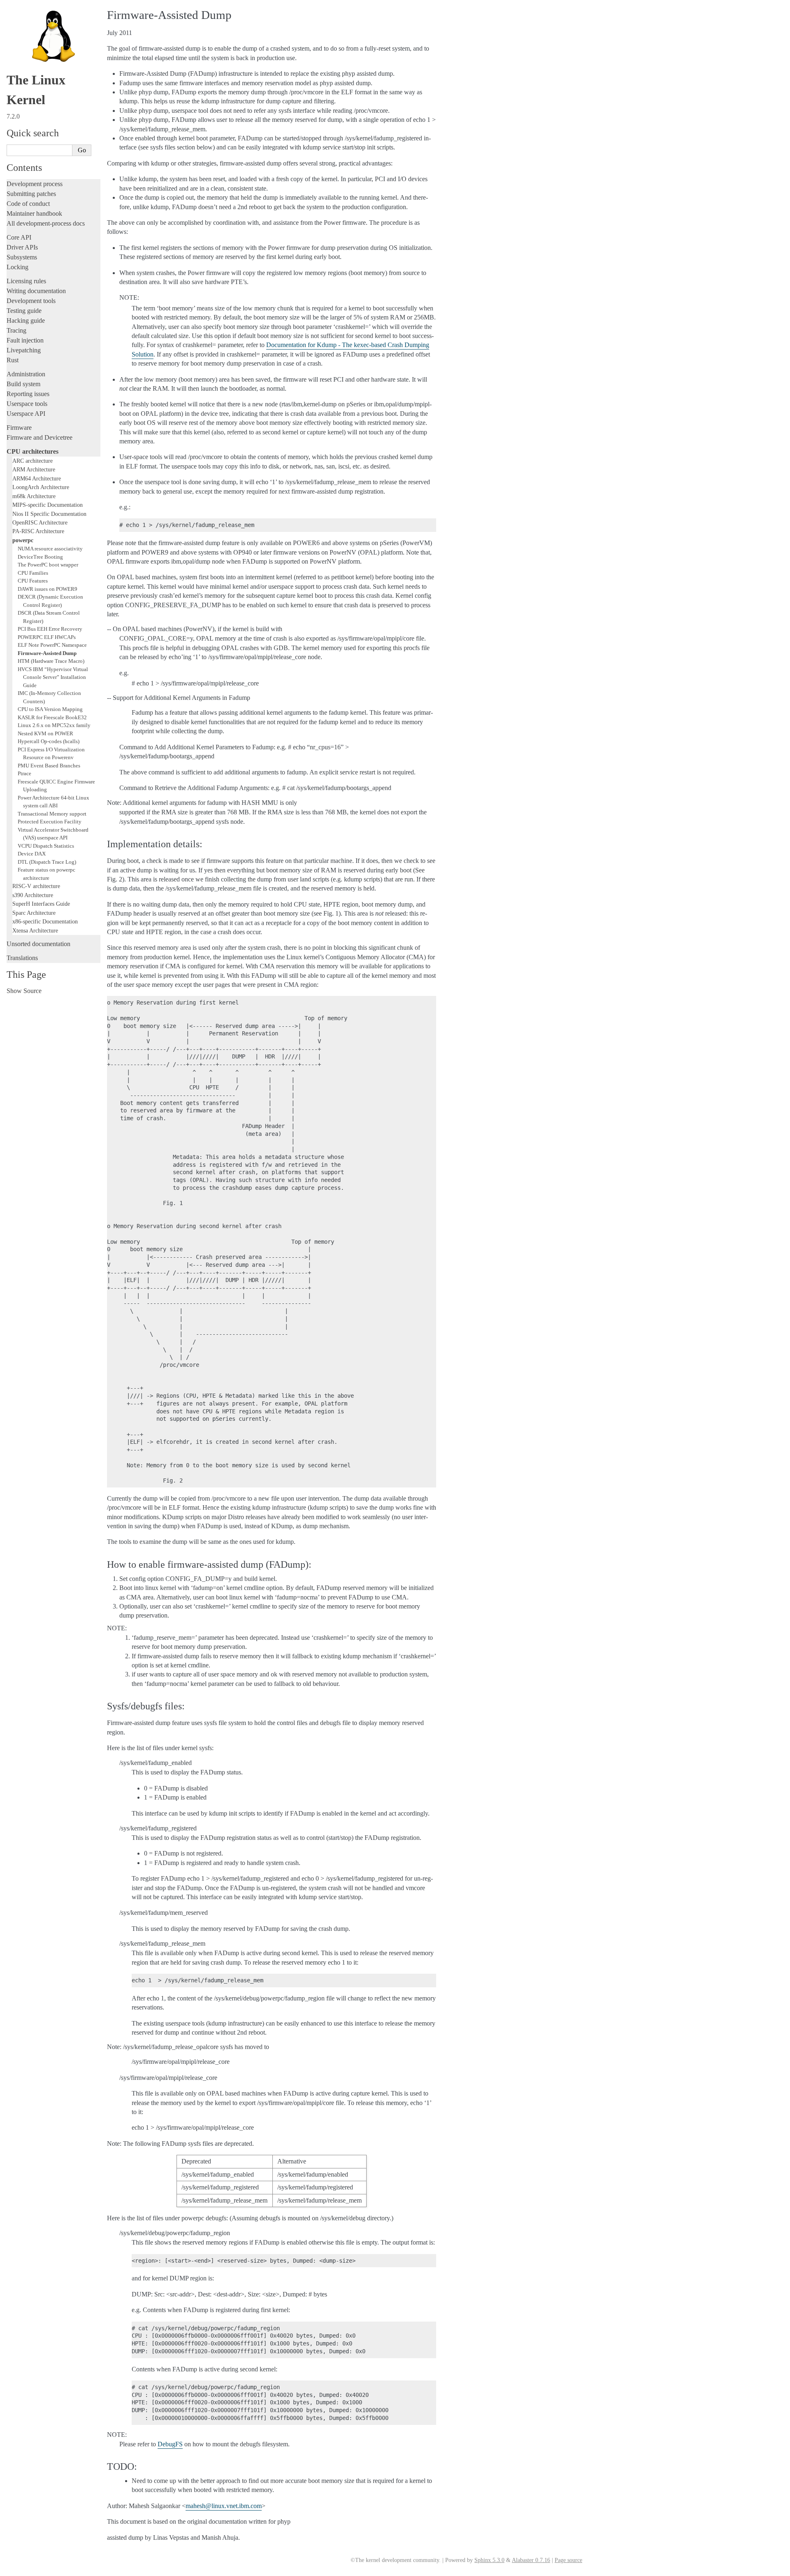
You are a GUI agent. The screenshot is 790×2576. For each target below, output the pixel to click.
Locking (17, 267)
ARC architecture (33, 461)
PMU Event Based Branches (49, 766)
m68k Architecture (34, 496)
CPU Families (33, 573)
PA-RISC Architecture (38, 531)
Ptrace (24, 773)
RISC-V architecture (36, 886)
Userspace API (26, 414)
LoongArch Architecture (41, 487)
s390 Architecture (33, 895)
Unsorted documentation (38, 944)
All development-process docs (46, 223)
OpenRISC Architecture (40, 522)
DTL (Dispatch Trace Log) (47, 862)
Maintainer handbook (34, 213)
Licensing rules (26, 281)
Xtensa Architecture (35, 930)
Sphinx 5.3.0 (489, 2560)
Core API (19, 237)
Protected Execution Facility (50, 822)
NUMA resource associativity (50, 549)
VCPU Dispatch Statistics (46, 846)
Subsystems (22, 257)
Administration (26, 374)
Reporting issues (28, 394)
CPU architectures (33, 451)
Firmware (19, 428)
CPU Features (33, 581)
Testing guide (24, 311)
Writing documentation (36, 291)
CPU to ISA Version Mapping (50, 709)
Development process (35, 184)
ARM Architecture (34, 469)
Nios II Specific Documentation (49, 514)
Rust (13, 360)
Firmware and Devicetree (39, 437)
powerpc (23, 540)
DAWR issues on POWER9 (48, 589)
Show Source (24, 991)
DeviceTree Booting (40, 557)
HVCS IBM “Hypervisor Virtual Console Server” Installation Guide (53, 677)
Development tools (31, 301)
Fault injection (25, 340)
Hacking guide (26, 321)
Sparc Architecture (34, 913)
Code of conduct (28, 204)
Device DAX (32, 854)
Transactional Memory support (52, 814)
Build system (23, 384)
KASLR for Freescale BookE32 (52, 717)
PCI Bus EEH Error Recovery (50, 629)
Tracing (16, 330)
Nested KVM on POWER (45, 733)
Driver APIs (22, 247)
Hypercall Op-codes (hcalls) (49, 741)
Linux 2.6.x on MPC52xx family (54, 725)
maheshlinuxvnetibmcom (224, 2506)
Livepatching (24, 350)
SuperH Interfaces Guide (41, 904)
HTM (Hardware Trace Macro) (51, 661)
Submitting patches (31, 194)
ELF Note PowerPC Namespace (52, 645)
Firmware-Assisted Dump (47, 653)
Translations (22, 958)
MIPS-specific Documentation (48, 505)
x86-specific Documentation (45, 921)
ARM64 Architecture (37, 478)
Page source (568, 2560)
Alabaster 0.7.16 (531, 2560)
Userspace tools (27, 404)
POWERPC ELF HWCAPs (47, 637)
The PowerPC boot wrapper (48, 565)
